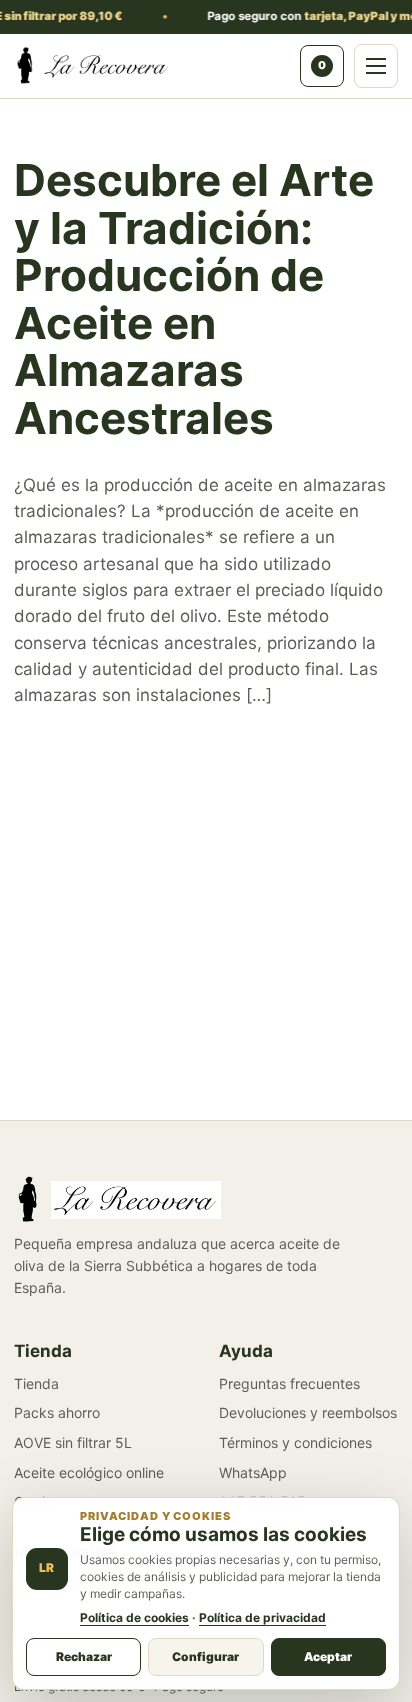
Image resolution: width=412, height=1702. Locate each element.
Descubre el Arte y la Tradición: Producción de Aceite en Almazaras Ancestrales (194, 299)
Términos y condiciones (295, 1442)
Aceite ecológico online (89, 1472)
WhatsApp (253, 1472)
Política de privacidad (262, 1617)
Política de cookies (134, 1617)
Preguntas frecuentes (289, 1383)
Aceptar (328, 1656)
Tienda (36, 1383)
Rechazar (84, 1656)
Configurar (205, 1656)
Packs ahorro (57, 1412)
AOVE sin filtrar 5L (73, 1442)
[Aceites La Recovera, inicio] (151, 66)
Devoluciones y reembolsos (308, 1412)
